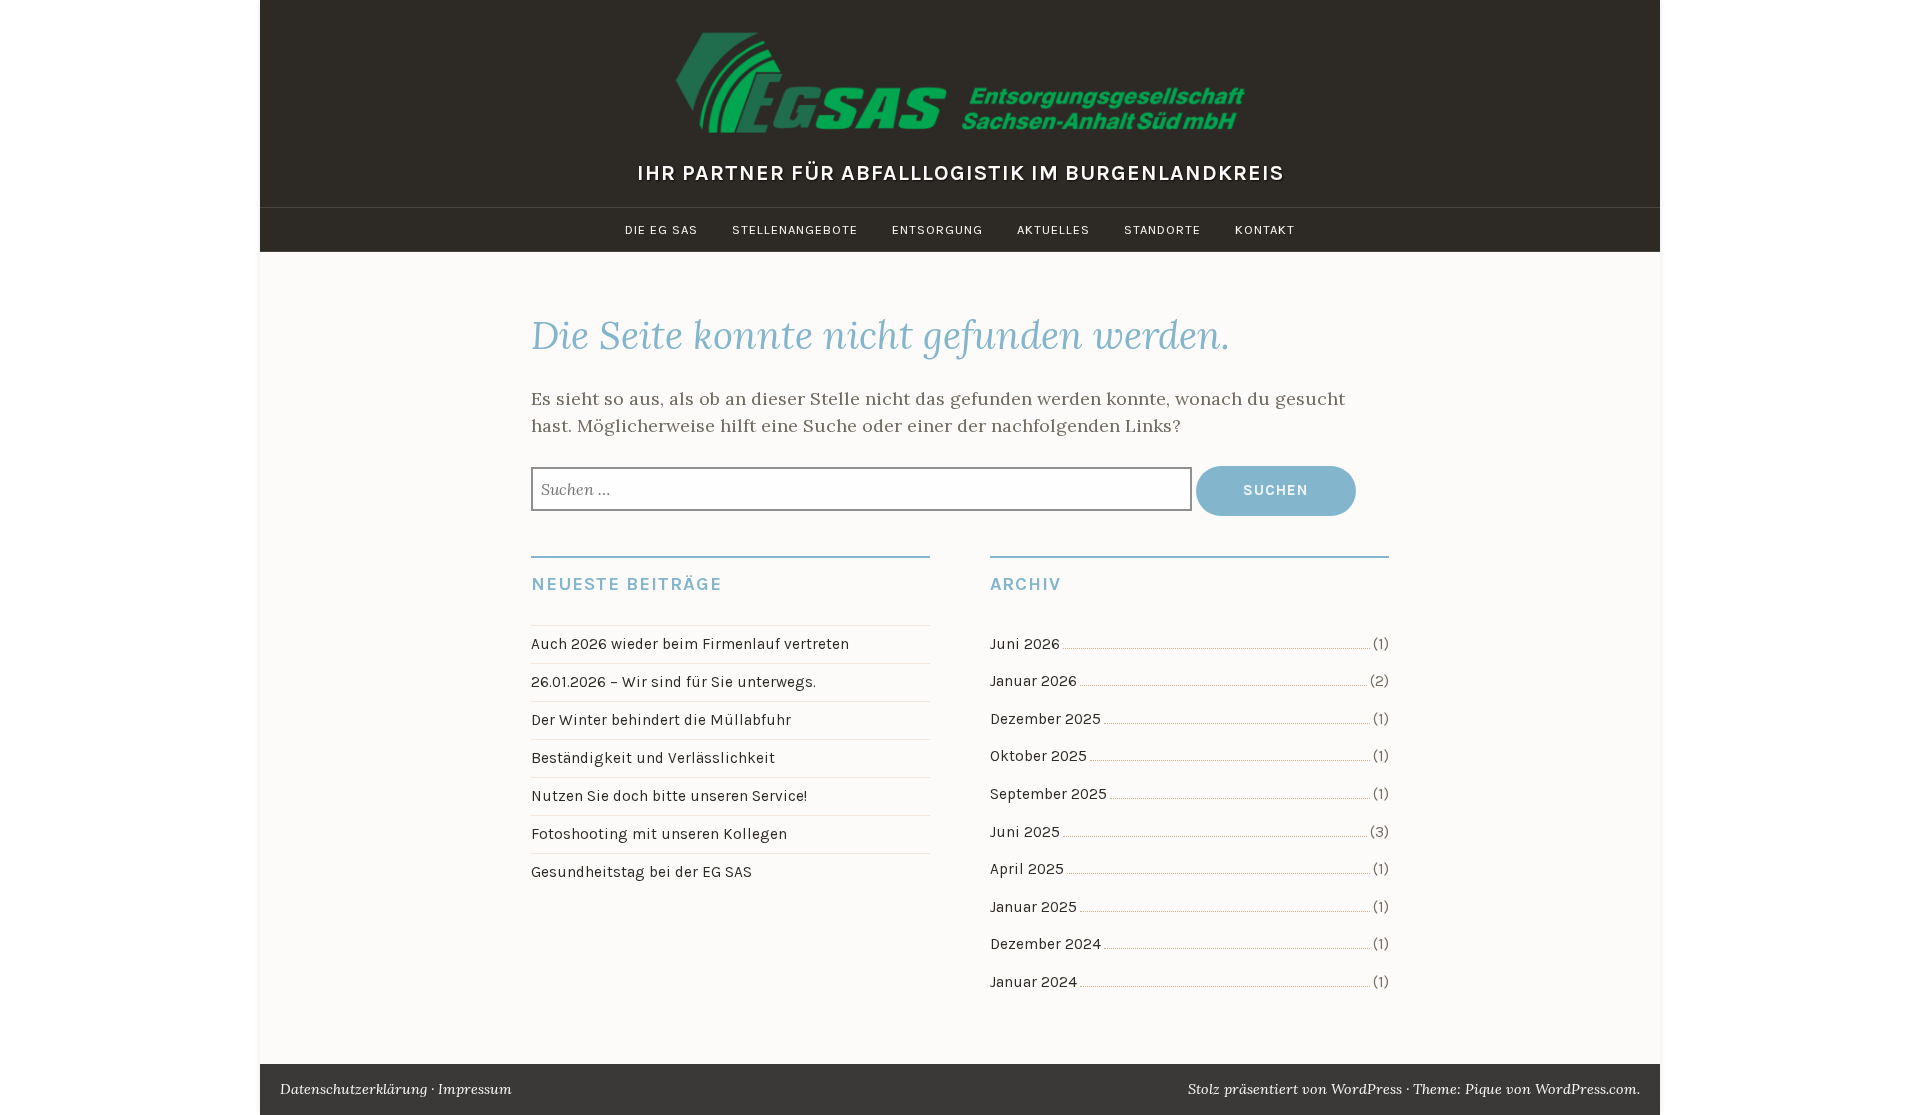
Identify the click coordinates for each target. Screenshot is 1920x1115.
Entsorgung (937, 229)
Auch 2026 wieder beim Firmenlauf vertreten (690, 644)
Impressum (475, 1089)
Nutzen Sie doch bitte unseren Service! (669, 796)
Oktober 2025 (1038, 756)
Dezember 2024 (1045, 944)
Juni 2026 (1025, 644)
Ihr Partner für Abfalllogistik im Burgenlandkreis (960, 171)
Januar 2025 (1033, 907)
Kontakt (1265, 229)
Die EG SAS (661, 229)
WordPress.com (1586, 1089)
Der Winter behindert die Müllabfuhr (661, 720)
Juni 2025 (1025, 832)
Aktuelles (1053, 229)
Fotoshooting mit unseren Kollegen (659, 834)
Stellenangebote (795, 229)
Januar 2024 (1033, 982)
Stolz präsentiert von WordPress (1295, 1089)
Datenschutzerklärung (353, 1089)
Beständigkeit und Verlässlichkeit (653, 758)
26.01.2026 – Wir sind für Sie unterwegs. (673, 682)
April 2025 (1027, 869)
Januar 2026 (1033, 681)
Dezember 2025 (1045, 719)
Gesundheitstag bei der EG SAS (641, 872)
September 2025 (1048, 794)
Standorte (1162, 229)
